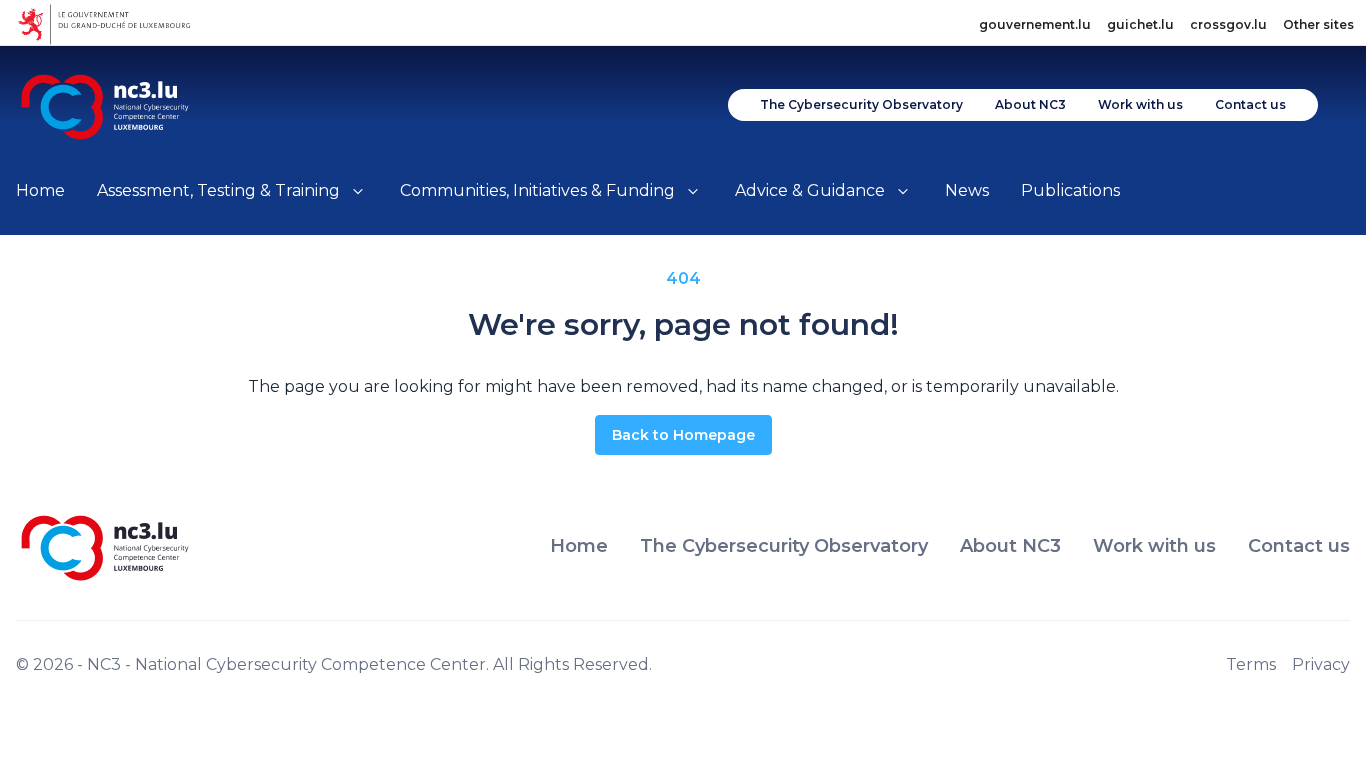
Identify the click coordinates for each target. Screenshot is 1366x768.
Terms (1251, 664)
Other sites (1318, 24)
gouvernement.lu (1035, 24)
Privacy (1321, 664)
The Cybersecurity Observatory (861, 104)
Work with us (1140, 104)
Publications (1070, 190)
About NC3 (1030, 104)
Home (40, 190)
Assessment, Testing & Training (218, 190)
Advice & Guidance (810, 190)
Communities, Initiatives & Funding (537, 190)
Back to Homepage (683, 435)
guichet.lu (1140, 24)
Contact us (1250, 104)
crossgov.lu (1228, 24)
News (967, 190)
